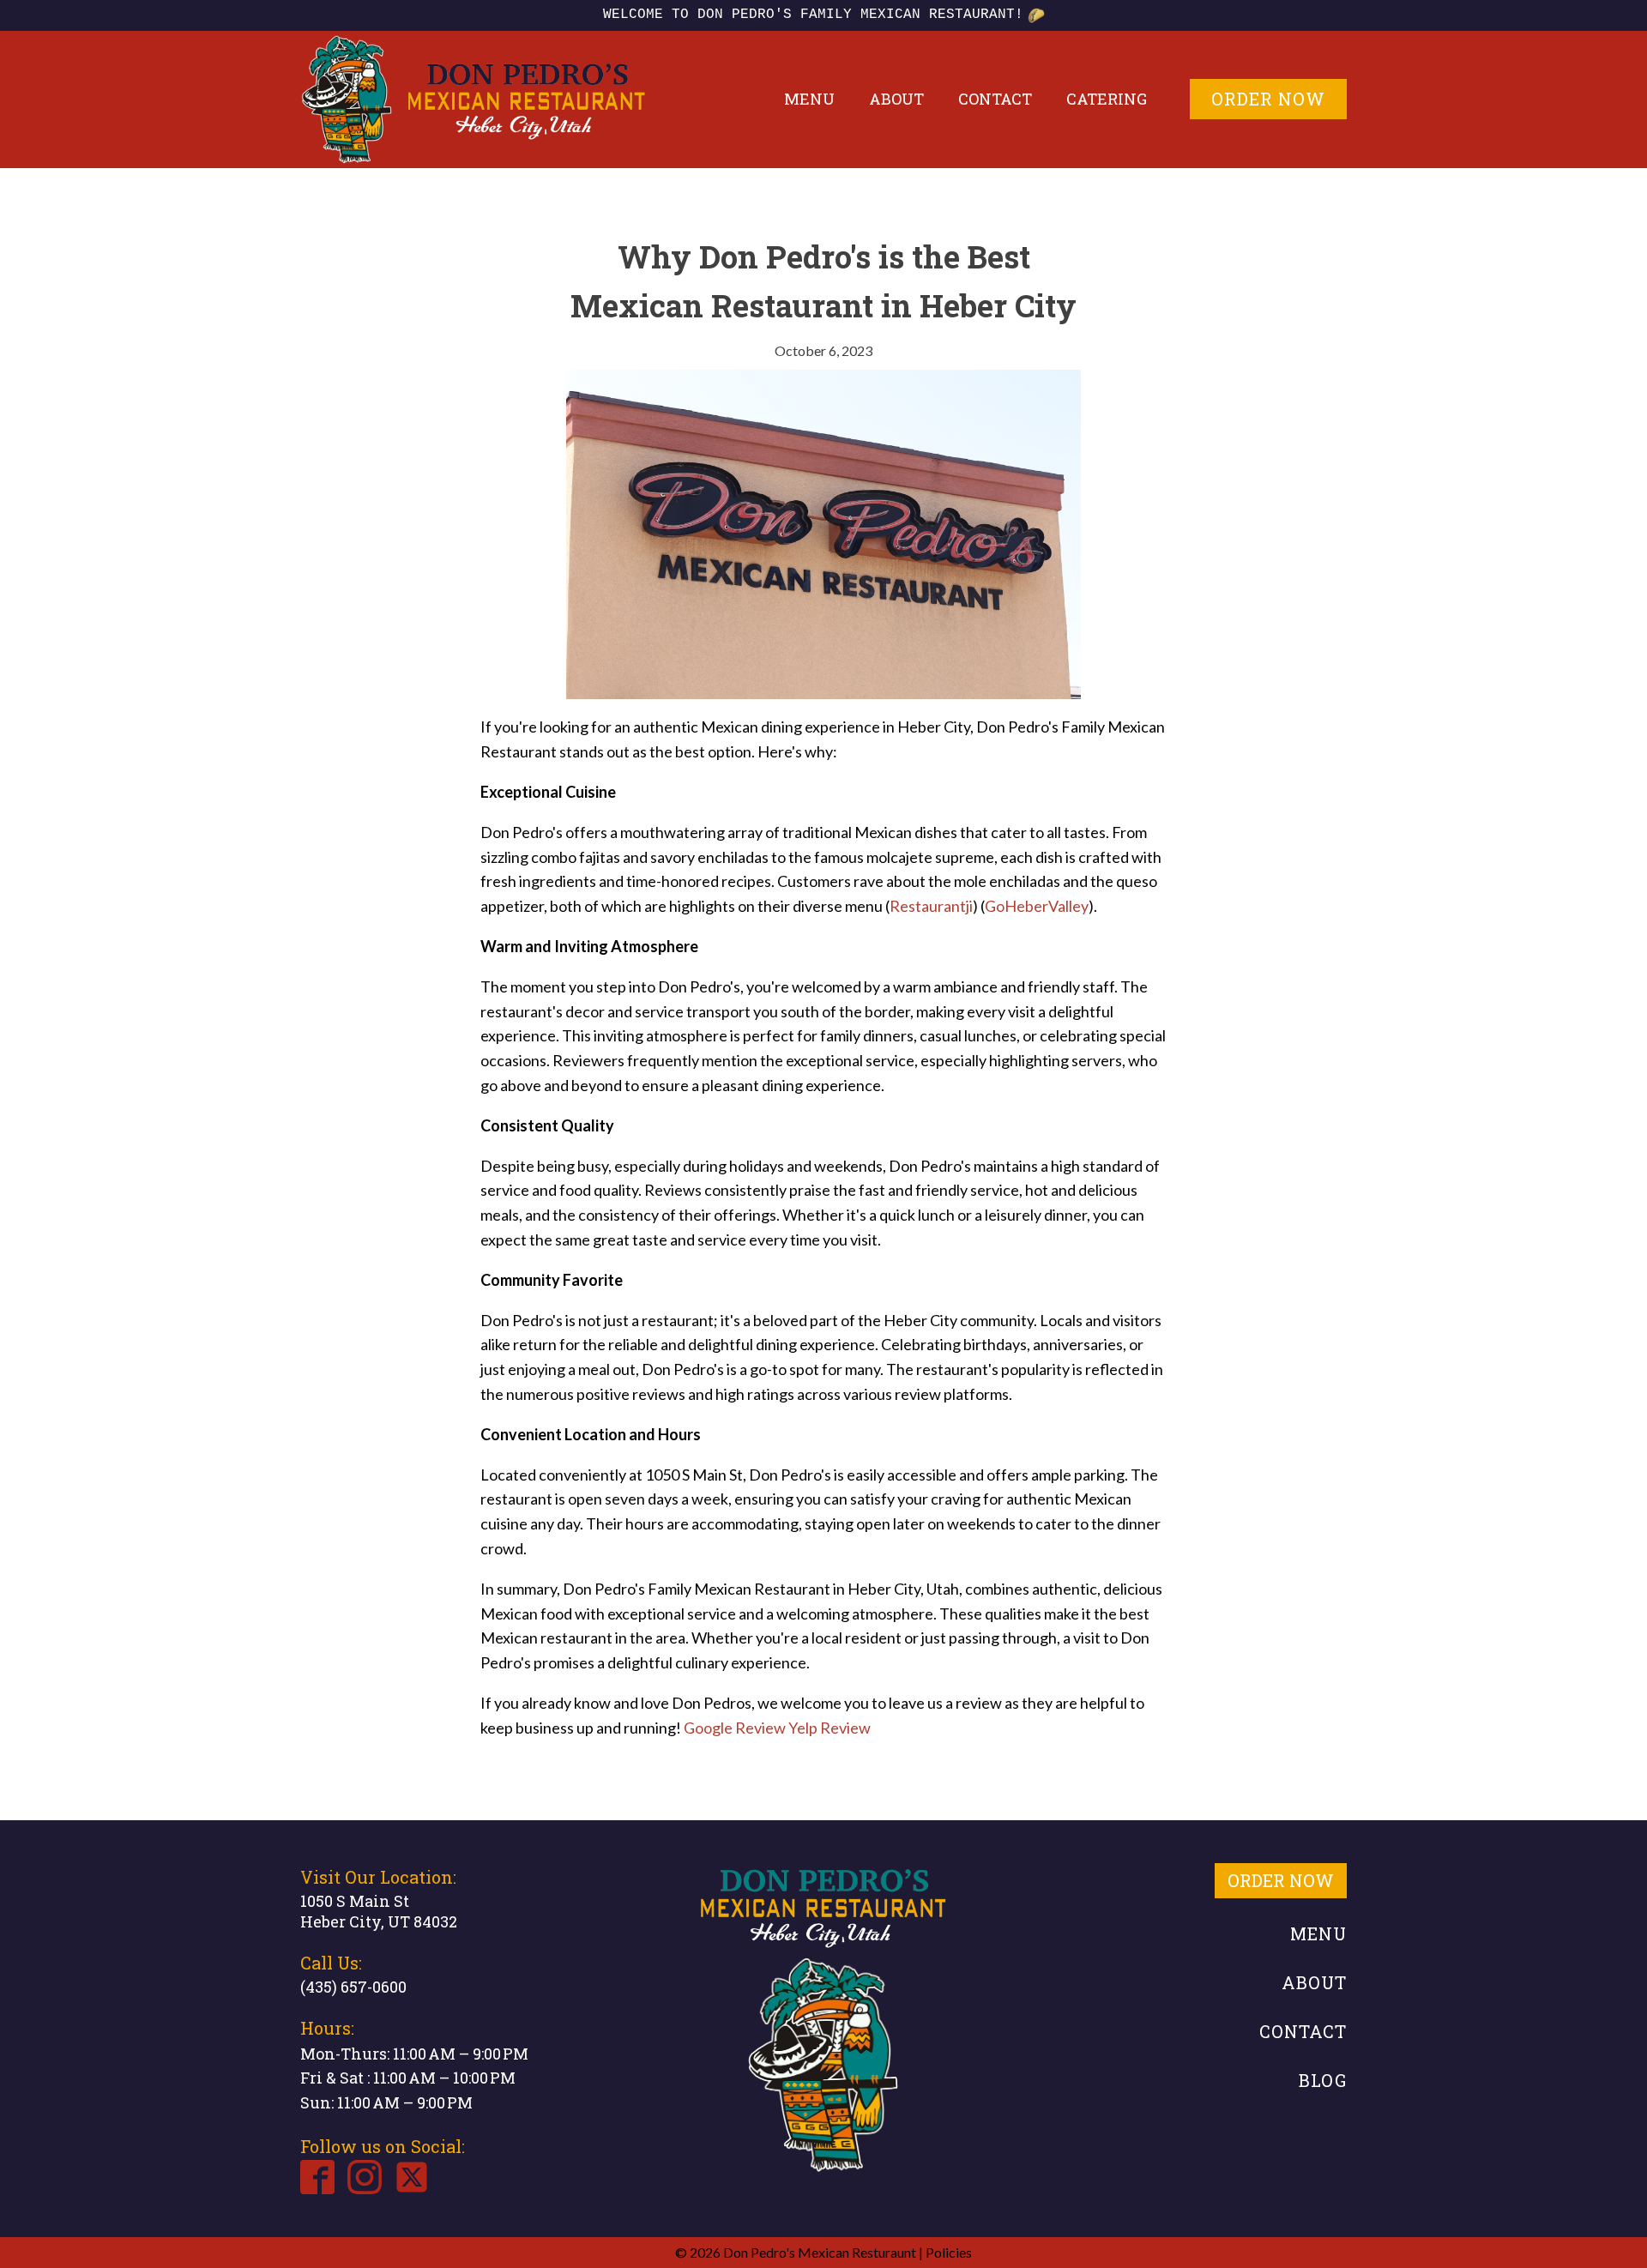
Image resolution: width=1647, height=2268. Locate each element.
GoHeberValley (1037, 906)
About (896, 99)
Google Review (735, 1728)
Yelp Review (830, 1728)
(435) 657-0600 (353, 1987)
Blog (1323, 2080)
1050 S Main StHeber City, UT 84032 (379, 1911)
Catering (1107, 99)
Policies (949, 2252)
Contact (995, 99)
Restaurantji (931, 906)
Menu (809, 99)
